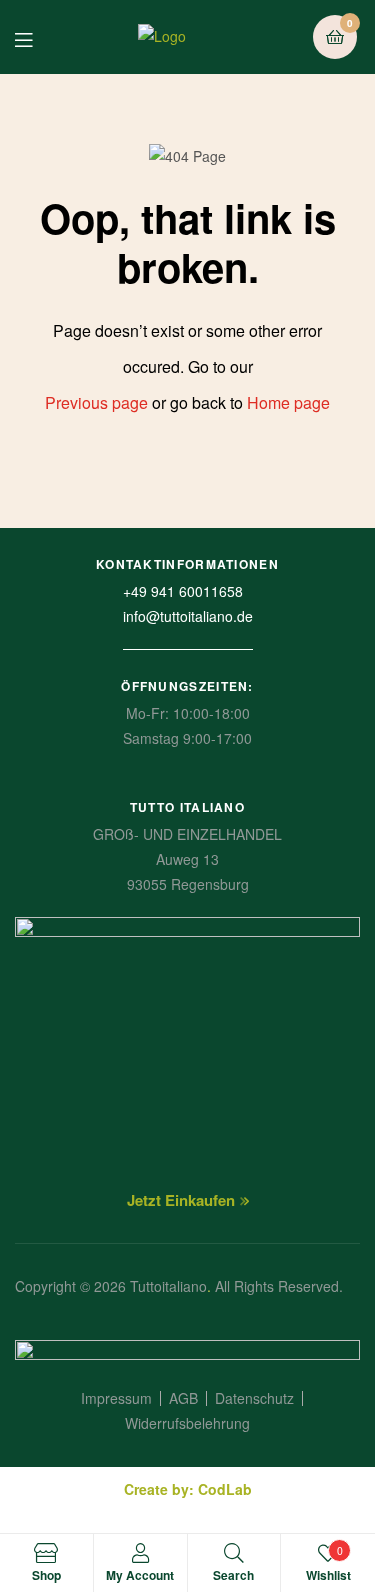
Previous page (96, 402)
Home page (288, 402)
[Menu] (38, 37)
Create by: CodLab (188, 1489)
